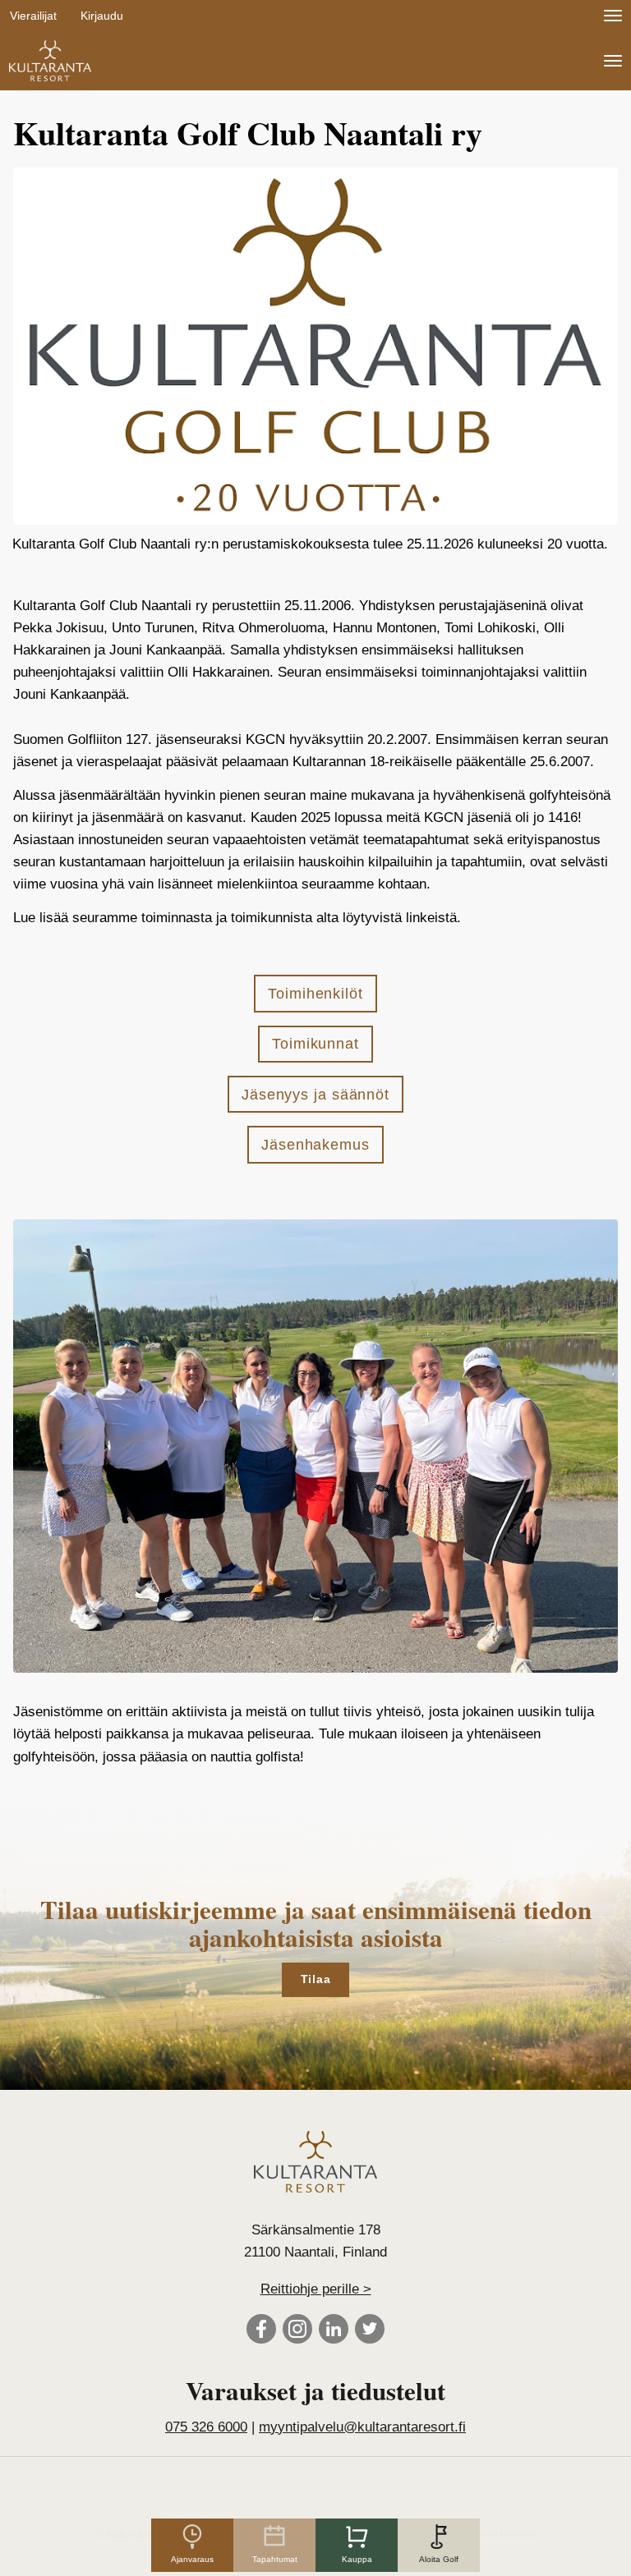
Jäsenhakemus (315, 1145)
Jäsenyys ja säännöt (315, 1095)
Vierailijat (33, 16)
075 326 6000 (206, 2427)
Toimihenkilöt (315, 994)
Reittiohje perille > (316, 2289)
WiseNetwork (503, 2534)
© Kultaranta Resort (146, 2534)
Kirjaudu (102, 16)
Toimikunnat (315, 1044)
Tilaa (316, 1979)
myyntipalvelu (362, 2427)
